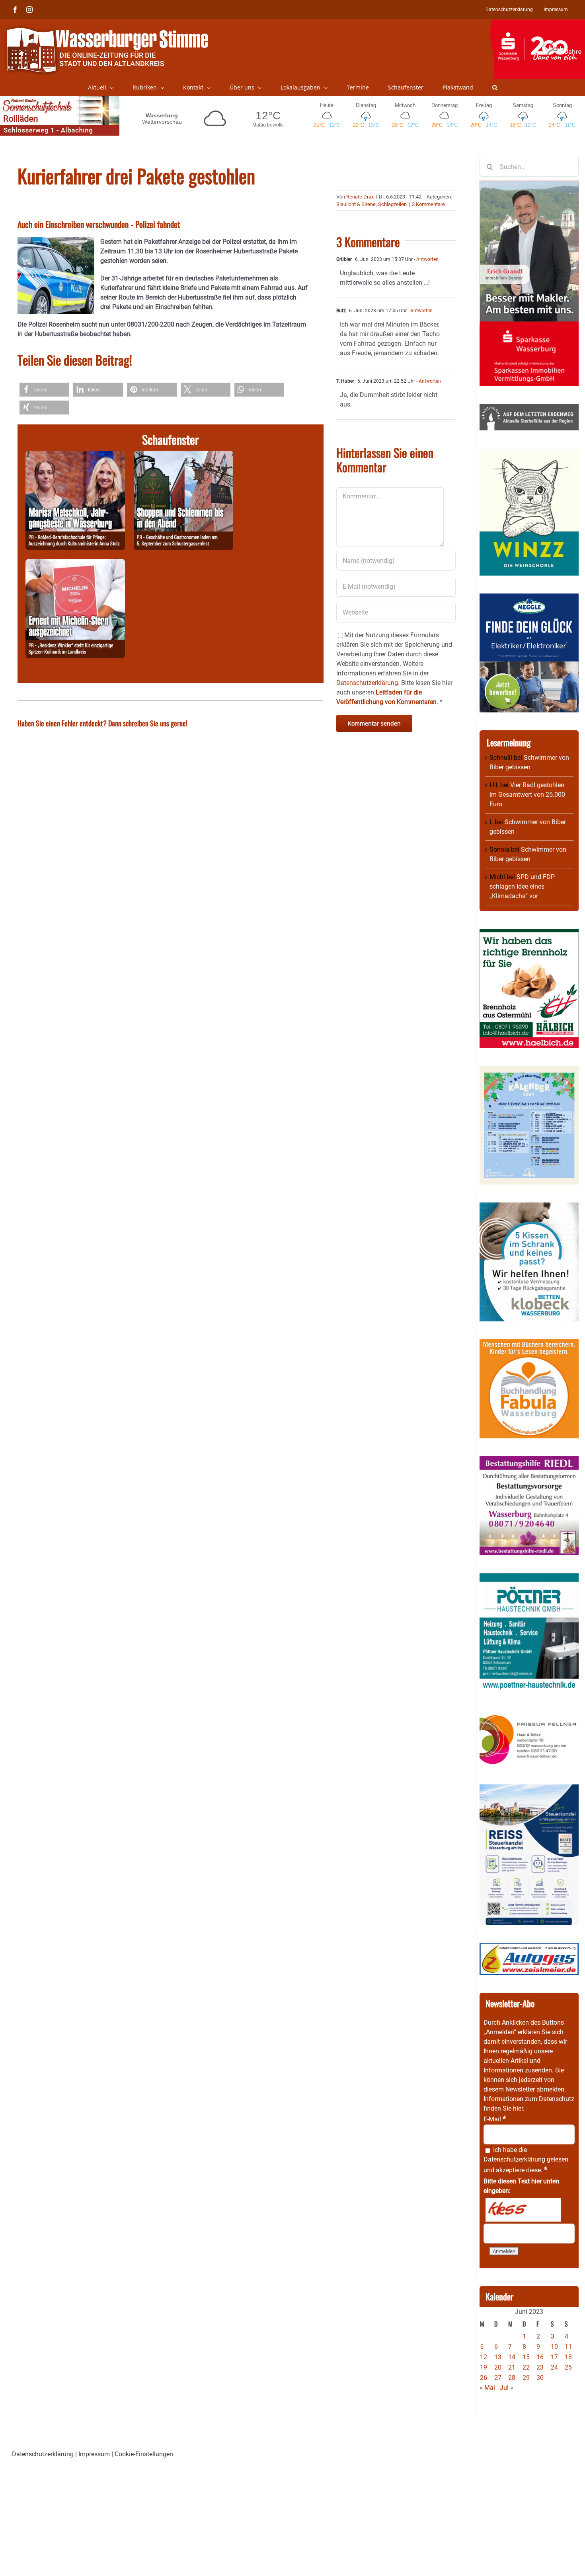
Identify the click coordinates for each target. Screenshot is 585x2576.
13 (498, 2357)
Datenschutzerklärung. (368, 683)
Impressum (94, 2454)
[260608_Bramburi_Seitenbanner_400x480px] (529, 1071)
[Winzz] (529, 453)
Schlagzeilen (392, 204)
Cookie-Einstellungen (144, 2454)
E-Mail (495, 2119)
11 (568, 2347)
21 (512, 2367)
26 (484, 2378)
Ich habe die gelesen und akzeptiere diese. (526, 2160)
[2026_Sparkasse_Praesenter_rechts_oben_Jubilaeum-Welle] (537, 23)
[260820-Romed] (75, 455)
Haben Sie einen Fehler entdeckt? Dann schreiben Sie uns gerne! (102, 723)
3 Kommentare (428, 204)
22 (526, 2367)
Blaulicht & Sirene (356, 204)
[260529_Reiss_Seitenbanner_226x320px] (529, 1789)
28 (512, 2378)
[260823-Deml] (183, 455)
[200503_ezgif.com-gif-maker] (529, 1207)
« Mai (487, 2388)
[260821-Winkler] (75, 563)
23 (540, 2367)
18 (568, 2357)
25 (568, 2367)
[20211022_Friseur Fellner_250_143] (529, 1715)
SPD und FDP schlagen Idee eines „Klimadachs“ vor (522, 886)
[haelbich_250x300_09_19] (529, 934)
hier (518, 2108)
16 (540, 2357)
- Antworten (426, 259)
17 (554, 2357)
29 (526, 2378)
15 (526, 2357)
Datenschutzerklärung (514, 2159)
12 (484, 2357)
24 (554, 2367)
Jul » (507, 2388)
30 (540, 2378)
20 (498, 2367)
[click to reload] (523, 2210)
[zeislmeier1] (529, 1947)
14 (512, 2357)
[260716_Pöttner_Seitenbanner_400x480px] (529, 1578)
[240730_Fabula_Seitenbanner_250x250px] (529, 1344)
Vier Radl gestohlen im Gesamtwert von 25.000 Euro (527, 795)
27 (498, 2378)
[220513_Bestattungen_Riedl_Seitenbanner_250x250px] (529, 1461)
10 (554, 2347)
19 (484, 2367)
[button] (495, 88)
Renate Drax (360, 197)
